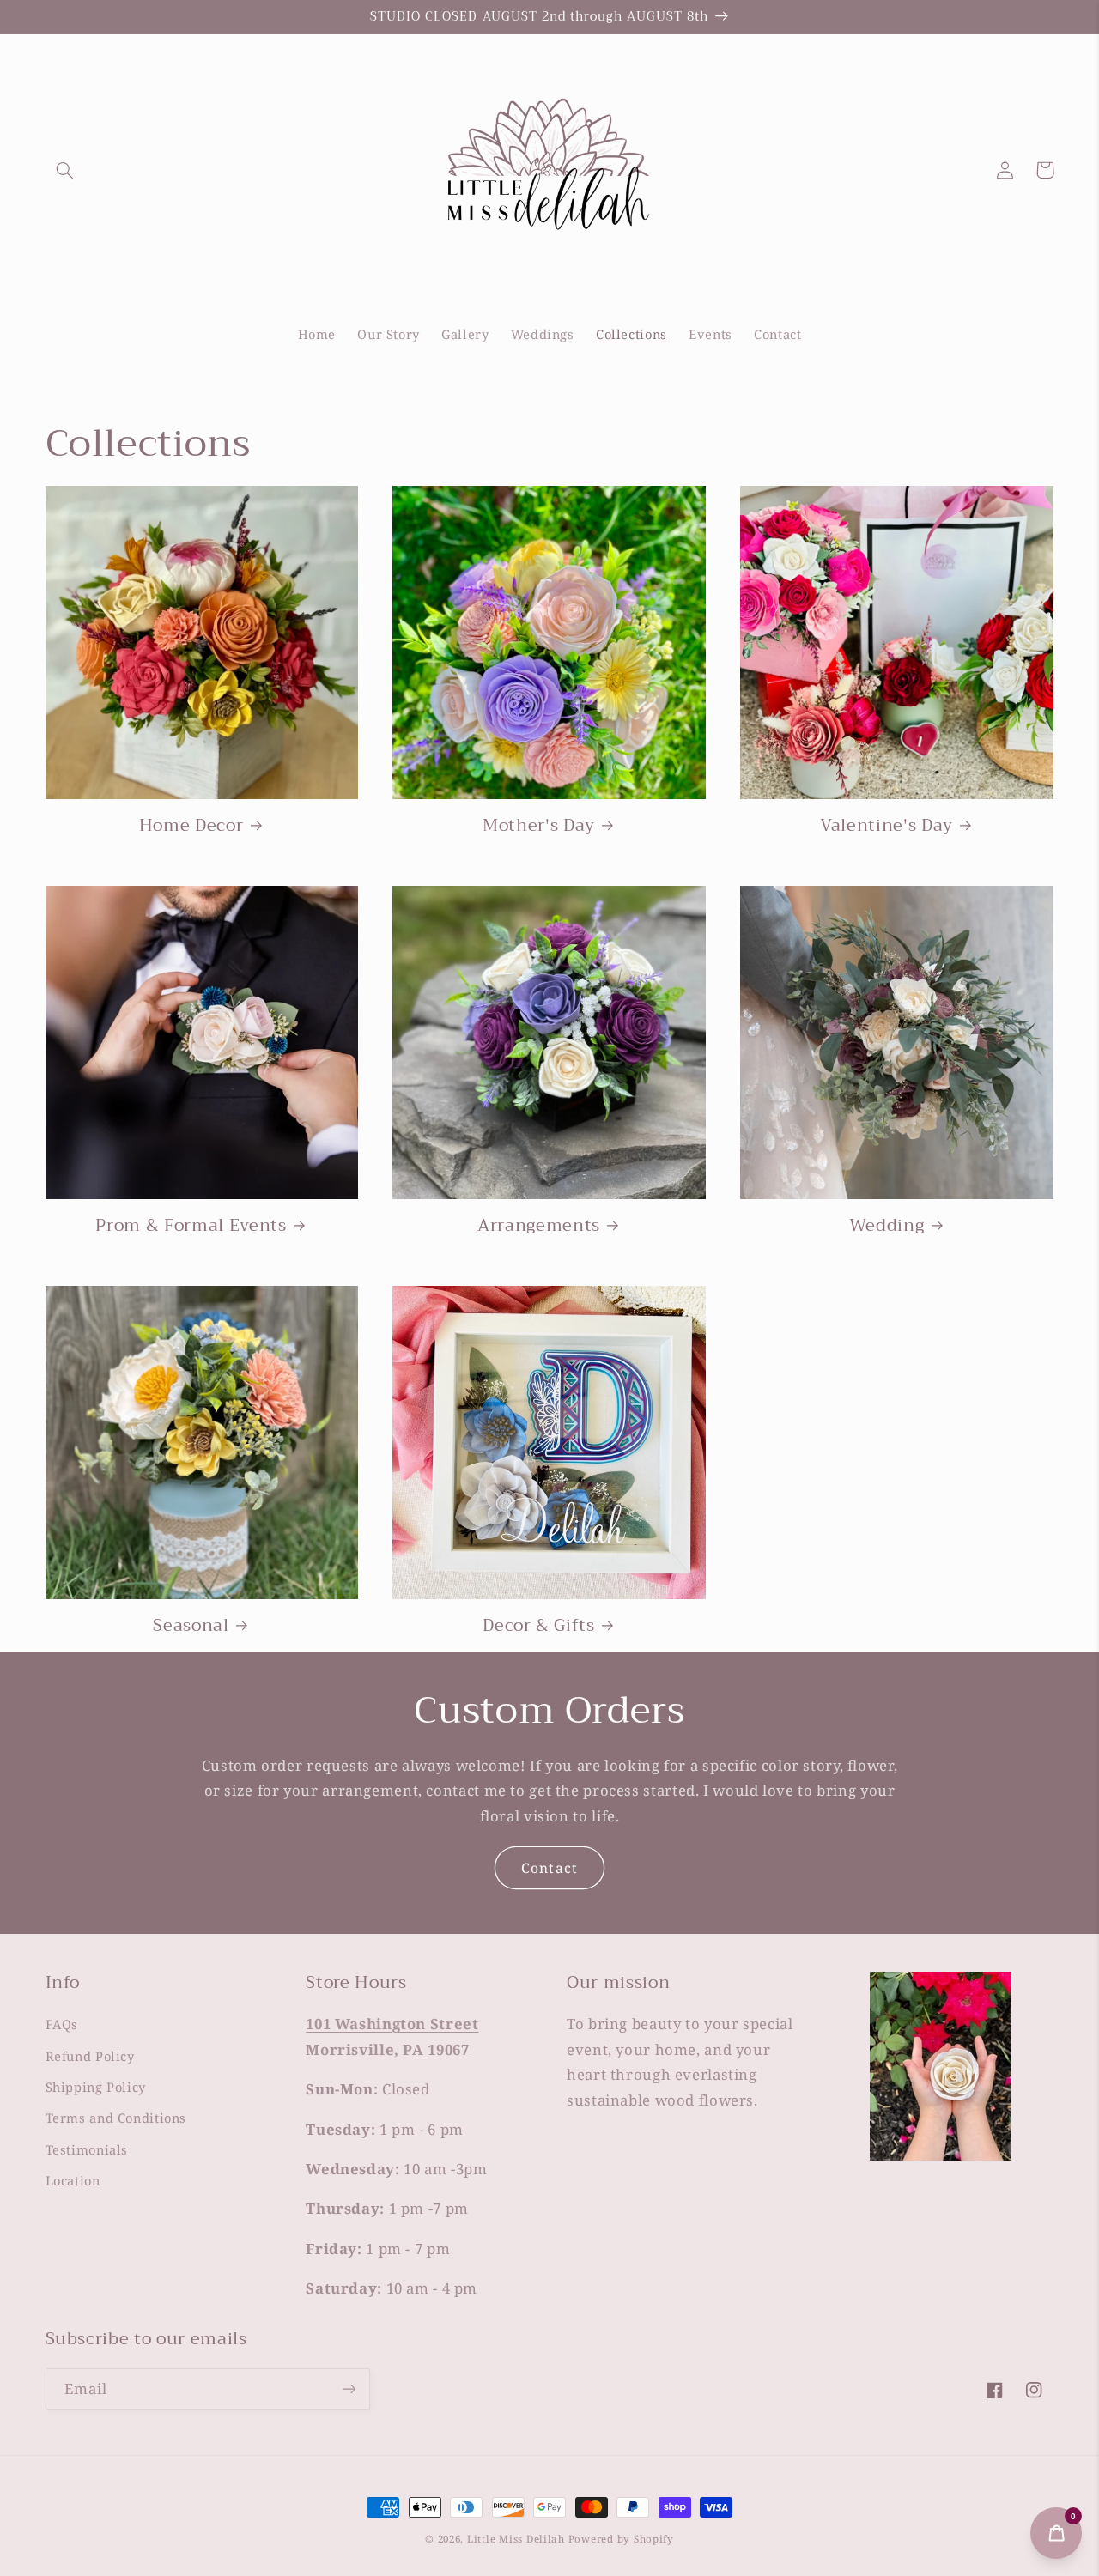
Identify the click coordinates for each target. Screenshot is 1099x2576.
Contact (549, 1868)
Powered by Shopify (621, 2539)
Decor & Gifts (539, 1625)
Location (73, 2180)
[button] (65, 170)
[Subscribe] (349, 2389)
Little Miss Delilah (516, 2539)
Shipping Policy (96, 2087)
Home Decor (191, 825)
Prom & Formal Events (191, 1225)
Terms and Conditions (116, 2118)
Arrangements (539, 1225)
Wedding (887, 1225)
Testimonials (87, 2149)
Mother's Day (539, 825)
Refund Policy (90, 2056)
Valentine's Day (886, 825)
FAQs (62, 2024)
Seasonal (191, 1625)
